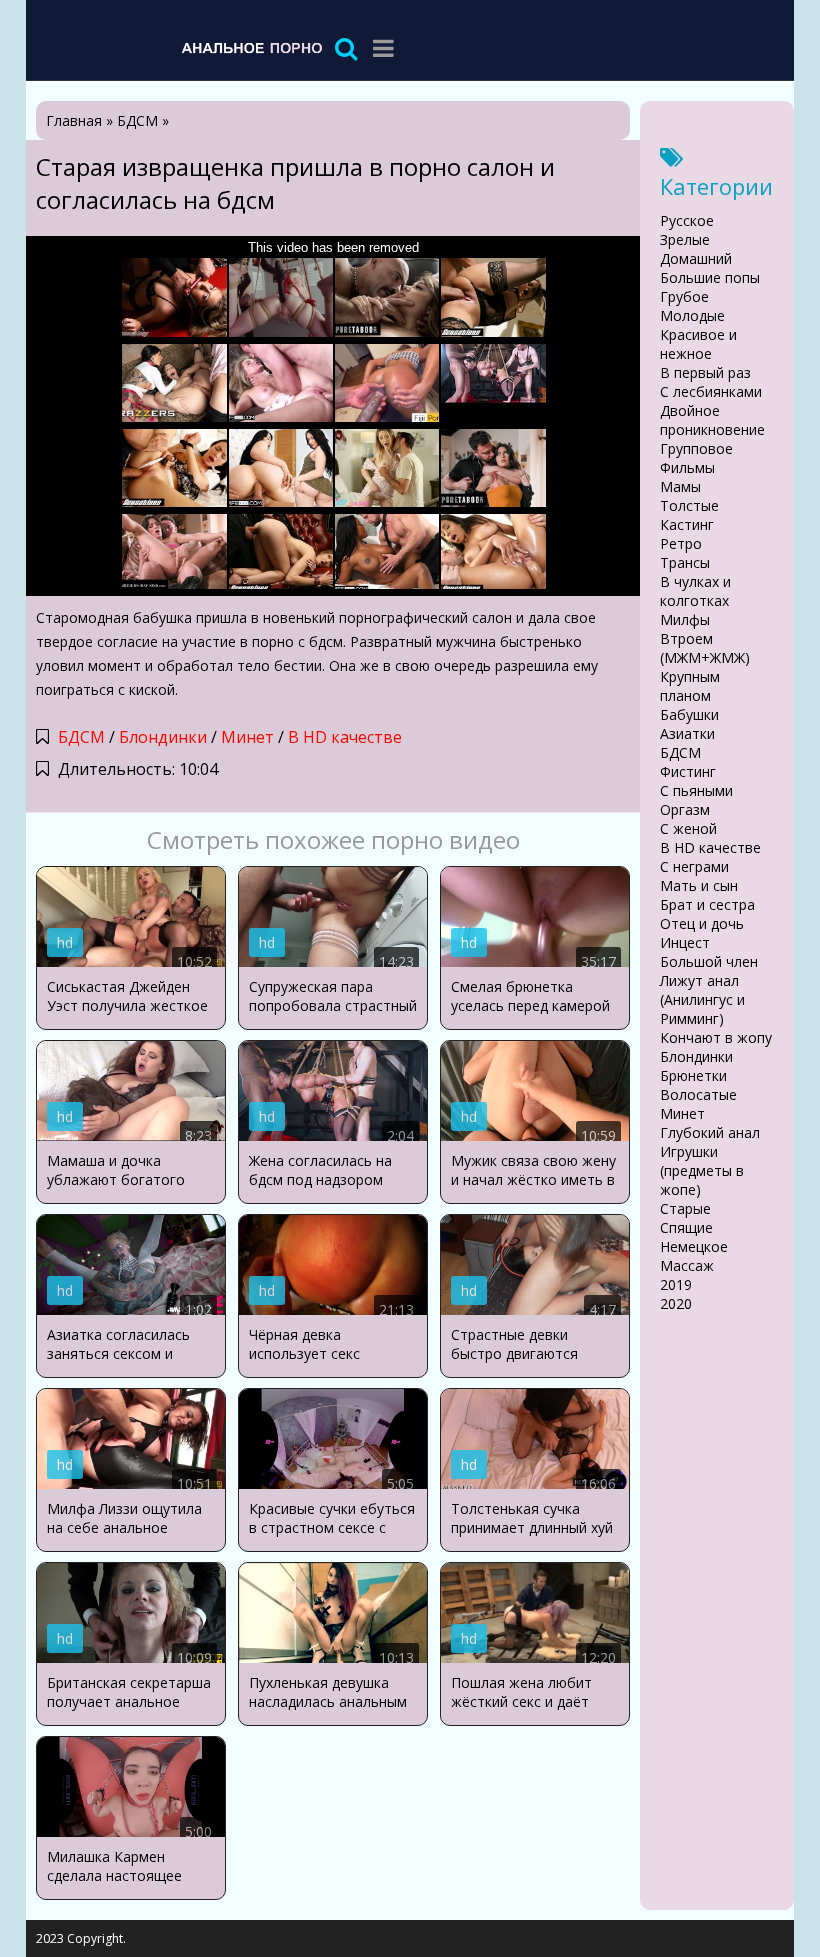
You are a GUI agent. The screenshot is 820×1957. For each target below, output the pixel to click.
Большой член (709, 961)
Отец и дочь (702, 923)
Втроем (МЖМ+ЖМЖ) (705, 648)
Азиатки (687, 733)
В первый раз (705, 372)
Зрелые (685, 239)
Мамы (680, 486)
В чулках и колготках (695, 591)
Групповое (696, 448)
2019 (676, 1284)
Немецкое (694, 1246)
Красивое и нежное (698, 344)
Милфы (685, 619)
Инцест (685, 942)
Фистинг (688, 771)
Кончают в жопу (716, 1037)
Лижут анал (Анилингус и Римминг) (702, 999)
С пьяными (696, 790)
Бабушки (689, 714)
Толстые (689, 505)
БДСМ (81, 737)
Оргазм (685, 809)
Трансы (685, 562)
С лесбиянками (711, 391)
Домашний (696, 258)
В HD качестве (345, 737)
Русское (687, 220)
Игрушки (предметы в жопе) (702, 1170)
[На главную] (251, 47)
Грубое (684, 296)
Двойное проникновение (712, 420)
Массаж (687, 1265)
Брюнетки (693, 1075)
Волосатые (698, 1094)
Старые (685, 1208)
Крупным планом (690, 686)
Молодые (692, 315)
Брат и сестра (707, 904)
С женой (688, 828)
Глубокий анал (710, 1132)
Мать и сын (699, 885)
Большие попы (710, 277)
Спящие (686, 1227)
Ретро (681, 543)
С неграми (694, 866)
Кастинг (687, 524)
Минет (247, 737)
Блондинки (163, 737)
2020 (676, 1303)
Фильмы (687, 467)
